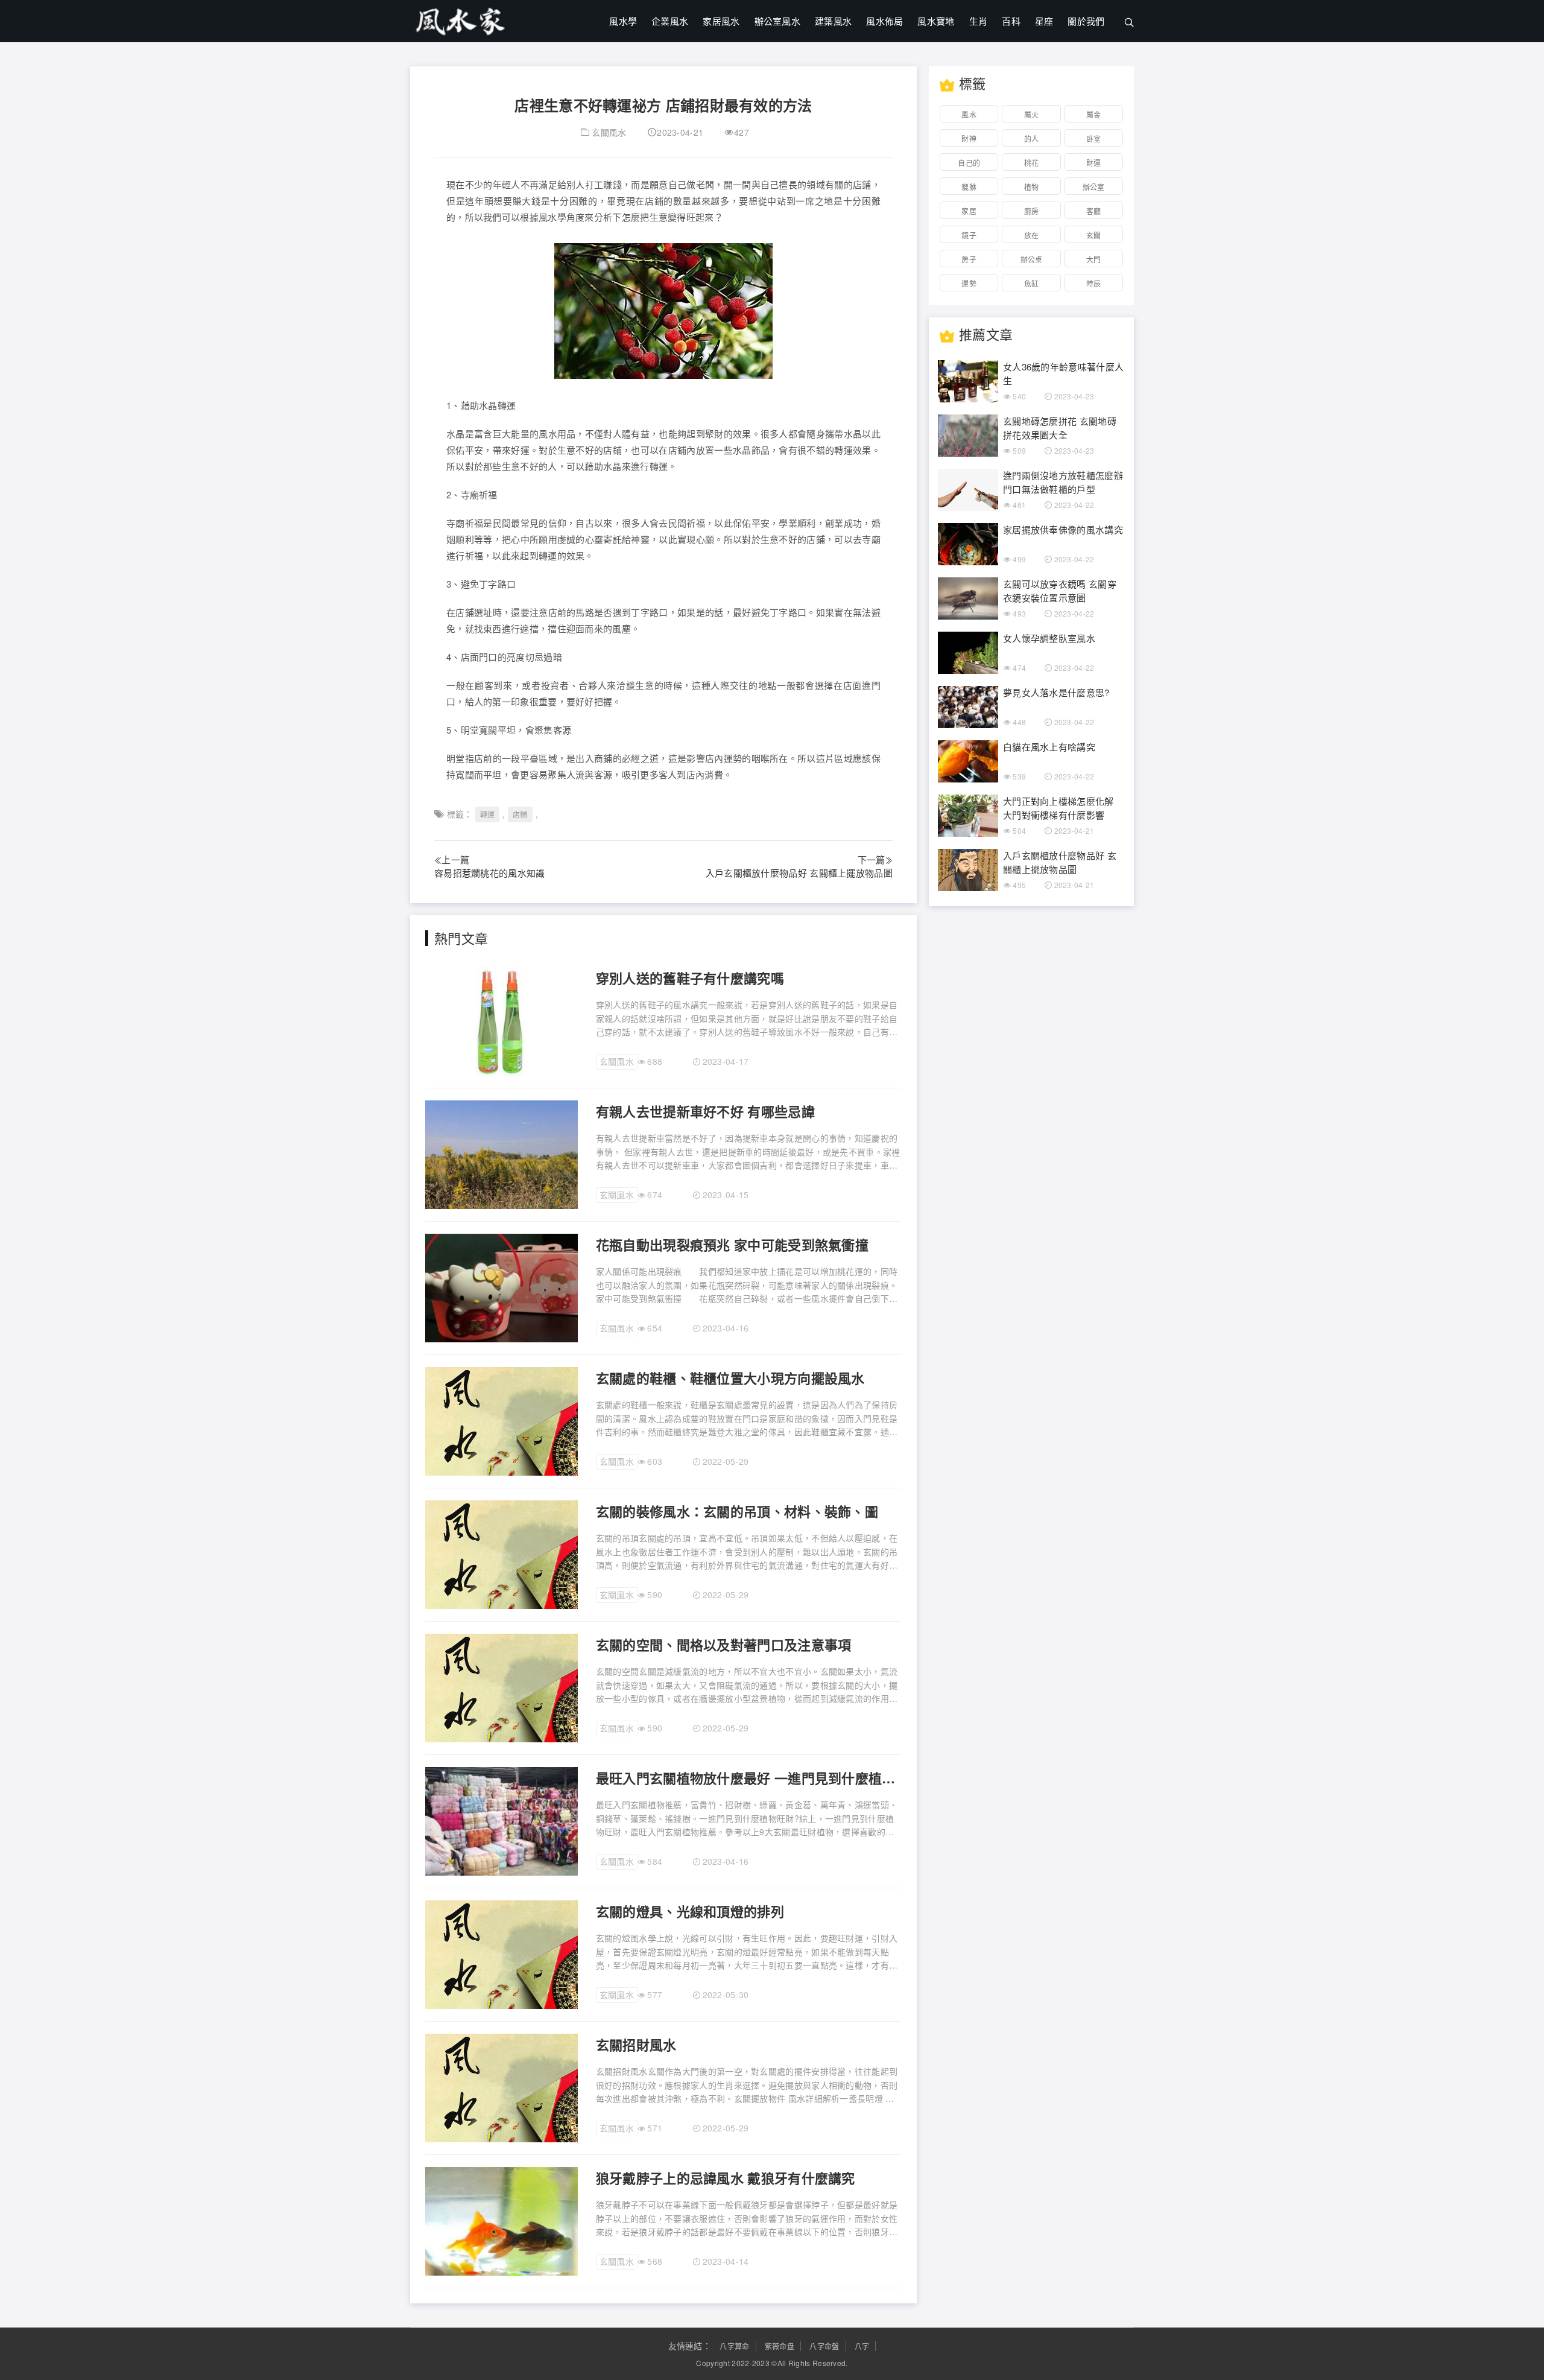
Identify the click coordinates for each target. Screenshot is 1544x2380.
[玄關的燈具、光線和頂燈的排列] (501, 1953)
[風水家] (461, 18)
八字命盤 (824, 2346)
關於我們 (1086, 21)
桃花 (1032, 163)
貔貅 (969, 187)
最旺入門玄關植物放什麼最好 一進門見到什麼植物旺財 (749, 1778)
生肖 (979, 21)
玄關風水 (609, 132)
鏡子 (969, 235)
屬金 (1094, 114)
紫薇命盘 (780, 2346)
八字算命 (734, 2346)
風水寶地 (936, 21)
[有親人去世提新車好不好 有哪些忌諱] (501, 1154)
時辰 (1094, 283)
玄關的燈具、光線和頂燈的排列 (690, 1911)
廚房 (1032, 211)
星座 (1044, 21)
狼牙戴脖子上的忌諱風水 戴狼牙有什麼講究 (726, 2178)
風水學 (623, 21)
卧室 (1094, 138)
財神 (969, 138)
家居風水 (721, 21)
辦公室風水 (778, 21)
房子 (969, 259)
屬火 (1032, 114)
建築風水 (833, 21)
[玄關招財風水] (501, 2087)
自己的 (969, 163)
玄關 (1094, 235)
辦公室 (1094, 187)
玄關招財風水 (636, 2045)
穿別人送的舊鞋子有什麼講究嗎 (690, 978)
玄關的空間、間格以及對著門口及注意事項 (724, 1645)
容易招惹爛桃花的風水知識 (490, 873)
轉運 (488, 814)
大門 (1094, 259)
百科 (1011, 21)
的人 (1032, 138)
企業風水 (670, 21)
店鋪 (520, 814)
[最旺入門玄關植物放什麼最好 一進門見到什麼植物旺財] (501, 1820)
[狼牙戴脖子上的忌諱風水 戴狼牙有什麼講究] (501, 2220)
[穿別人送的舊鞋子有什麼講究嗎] (501, 1020)
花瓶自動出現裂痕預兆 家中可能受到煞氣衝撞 (732, 1245)
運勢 (969, 283)
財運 (1094, 163)
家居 (969, 211)
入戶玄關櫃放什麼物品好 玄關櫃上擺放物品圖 (799, 873)
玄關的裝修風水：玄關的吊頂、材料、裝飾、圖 (737, 1511)
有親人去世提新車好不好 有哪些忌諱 (705, 1111)
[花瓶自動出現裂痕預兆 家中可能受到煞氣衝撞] (501, 1287)
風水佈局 (884, 21)
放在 (1032, 235)
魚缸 (1032, 283)
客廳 (1094, 211)
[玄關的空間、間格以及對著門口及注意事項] (501, 1687)
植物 (1032, 187)
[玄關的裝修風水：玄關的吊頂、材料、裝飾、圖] (501, 1553)
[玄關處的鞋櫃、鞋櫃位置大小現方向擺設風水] (501, 1420)
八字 (862, 2346)
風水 (969, 114)
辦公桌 (1032, 259)
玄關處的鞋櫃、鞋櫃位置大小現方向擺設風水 (730, 1378)
